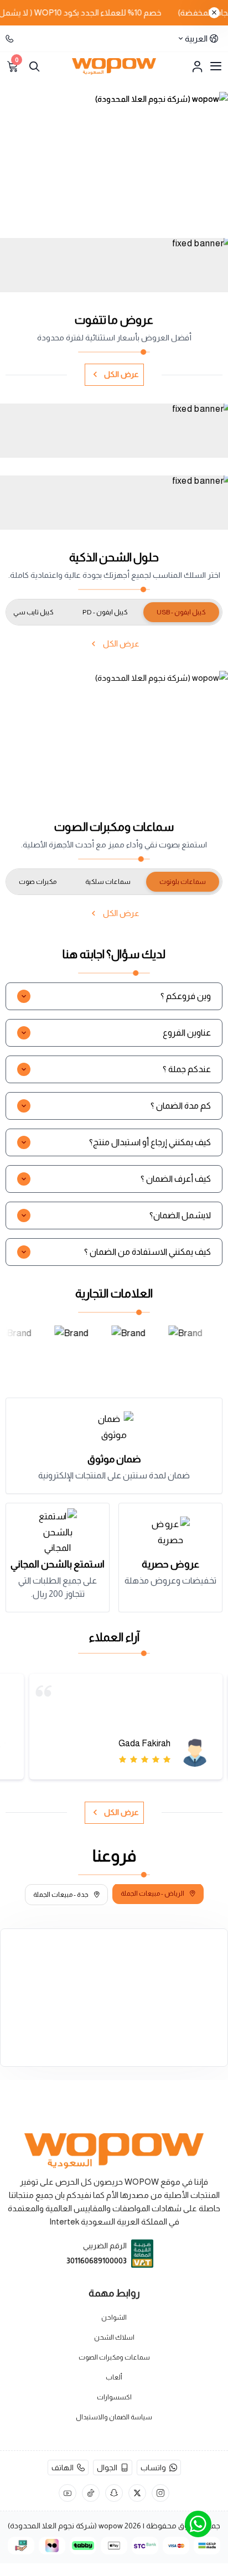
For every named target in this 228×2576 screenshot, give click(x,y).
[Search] (34, 66)
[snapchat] (114, 2493)
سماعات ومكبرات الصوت (114, 2357)
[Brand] (73, 1346)
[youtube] (68, 2493)
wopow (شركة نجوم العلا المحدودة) (65, 2526)
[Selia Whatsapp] (198, 2524)
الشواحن (114, 2318)
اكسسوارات (114, 2397)
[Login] (197, 66)
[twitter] (137, 2493)
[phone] (11, 39)
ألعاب (114, 2377)
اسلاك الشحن (114, 2337)
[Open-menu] (216, 66)
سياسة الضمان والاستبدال (114, 2417)
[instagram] (160, 2493)
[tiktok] (91, 2493)
